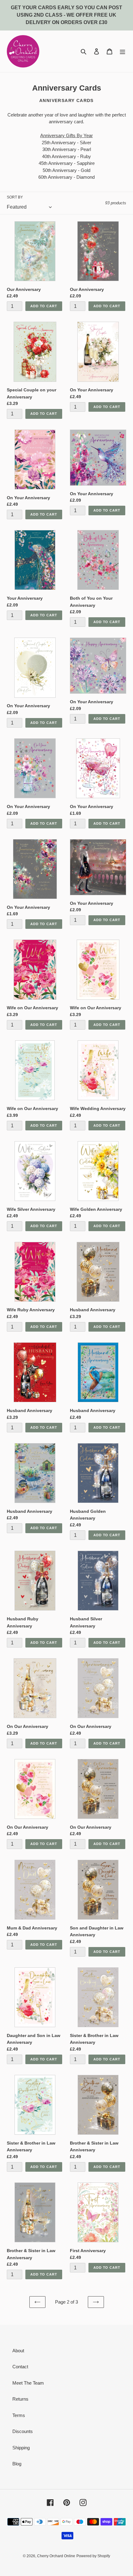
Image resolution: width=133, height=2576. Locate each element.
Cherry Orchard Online (56, 2556)
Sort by (15, 197)
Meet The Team (28, 2383)
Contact (20, 2367)
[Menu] (122, 51)
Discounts (23, 2431)
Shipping (21, 2448)
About (18, 2351)
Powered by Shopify (93, 2556)
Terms (19, 2415)
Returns (20, 2399)
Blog (17, 2464)
